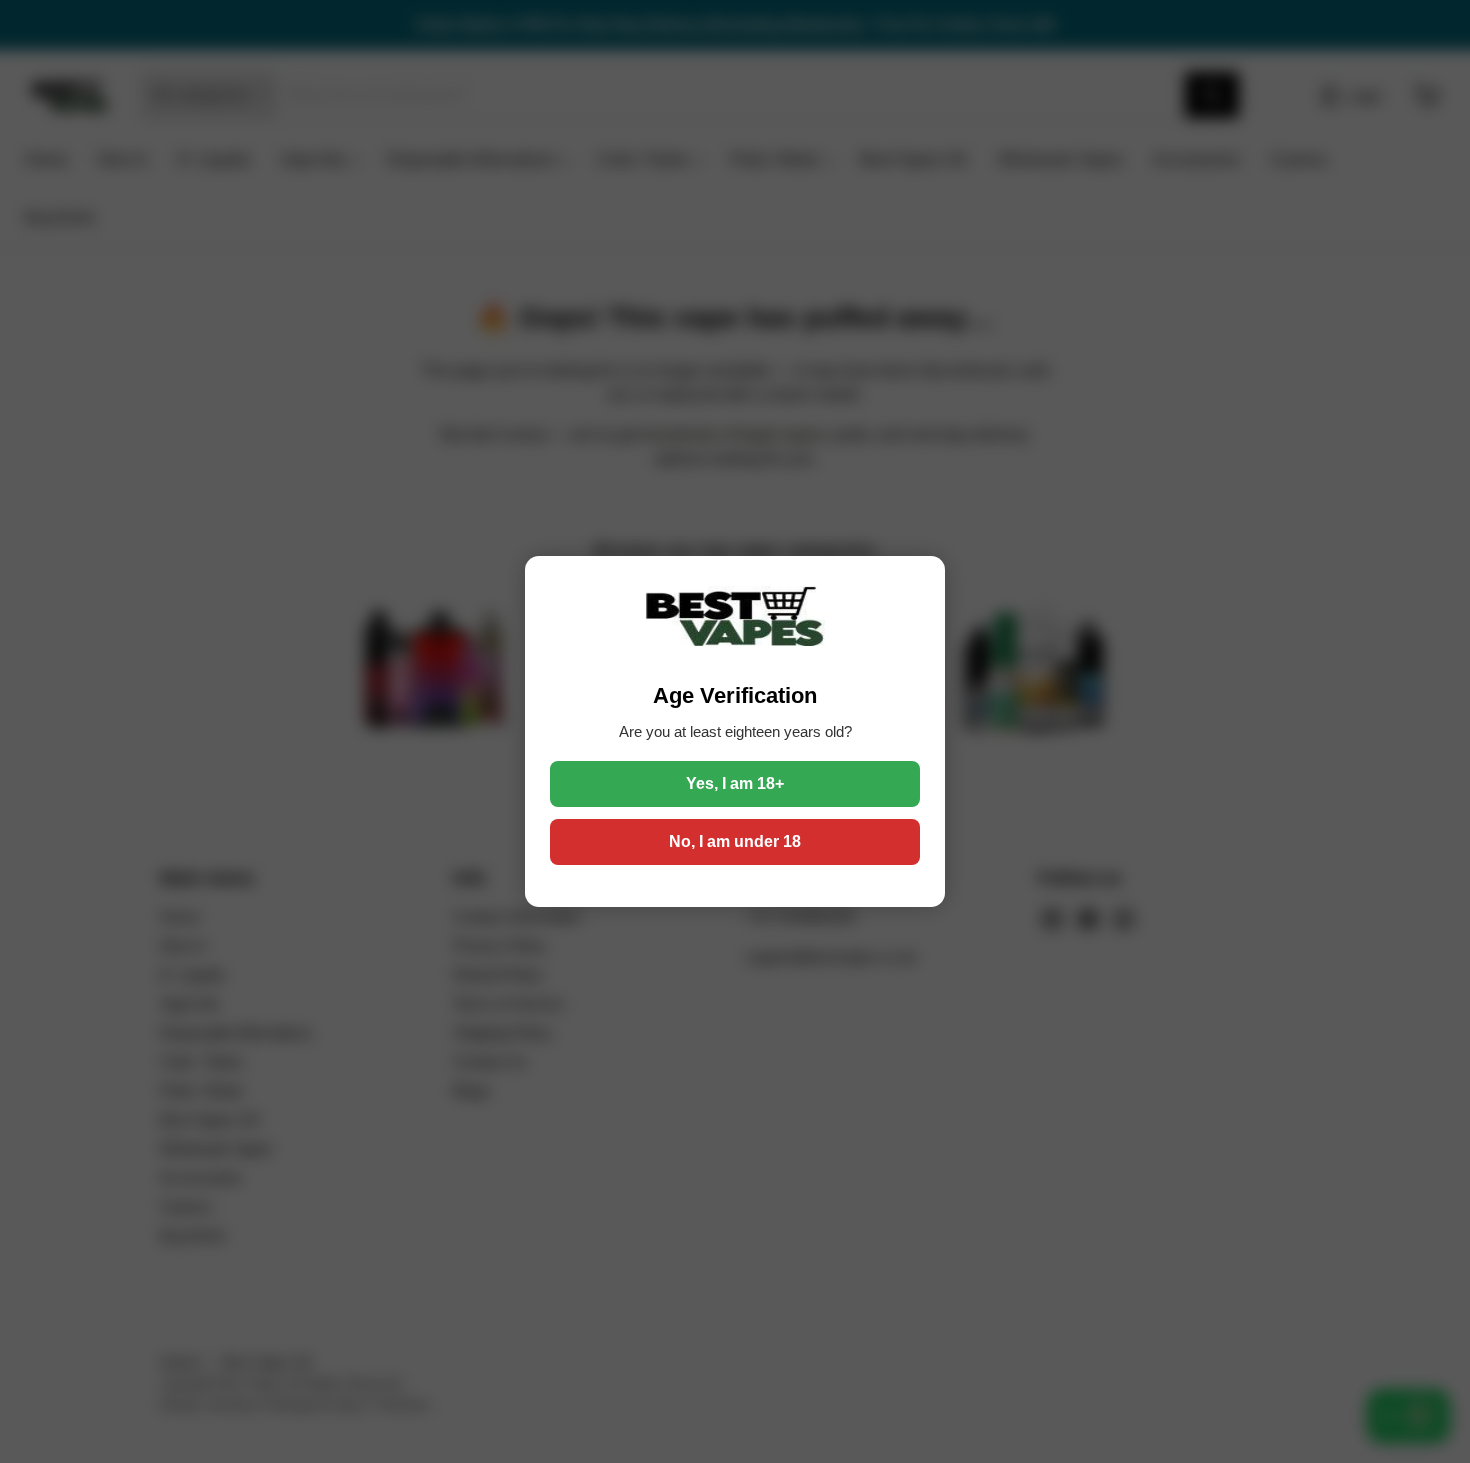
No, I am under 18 (735, 841)
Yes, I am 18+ (735, 783)
